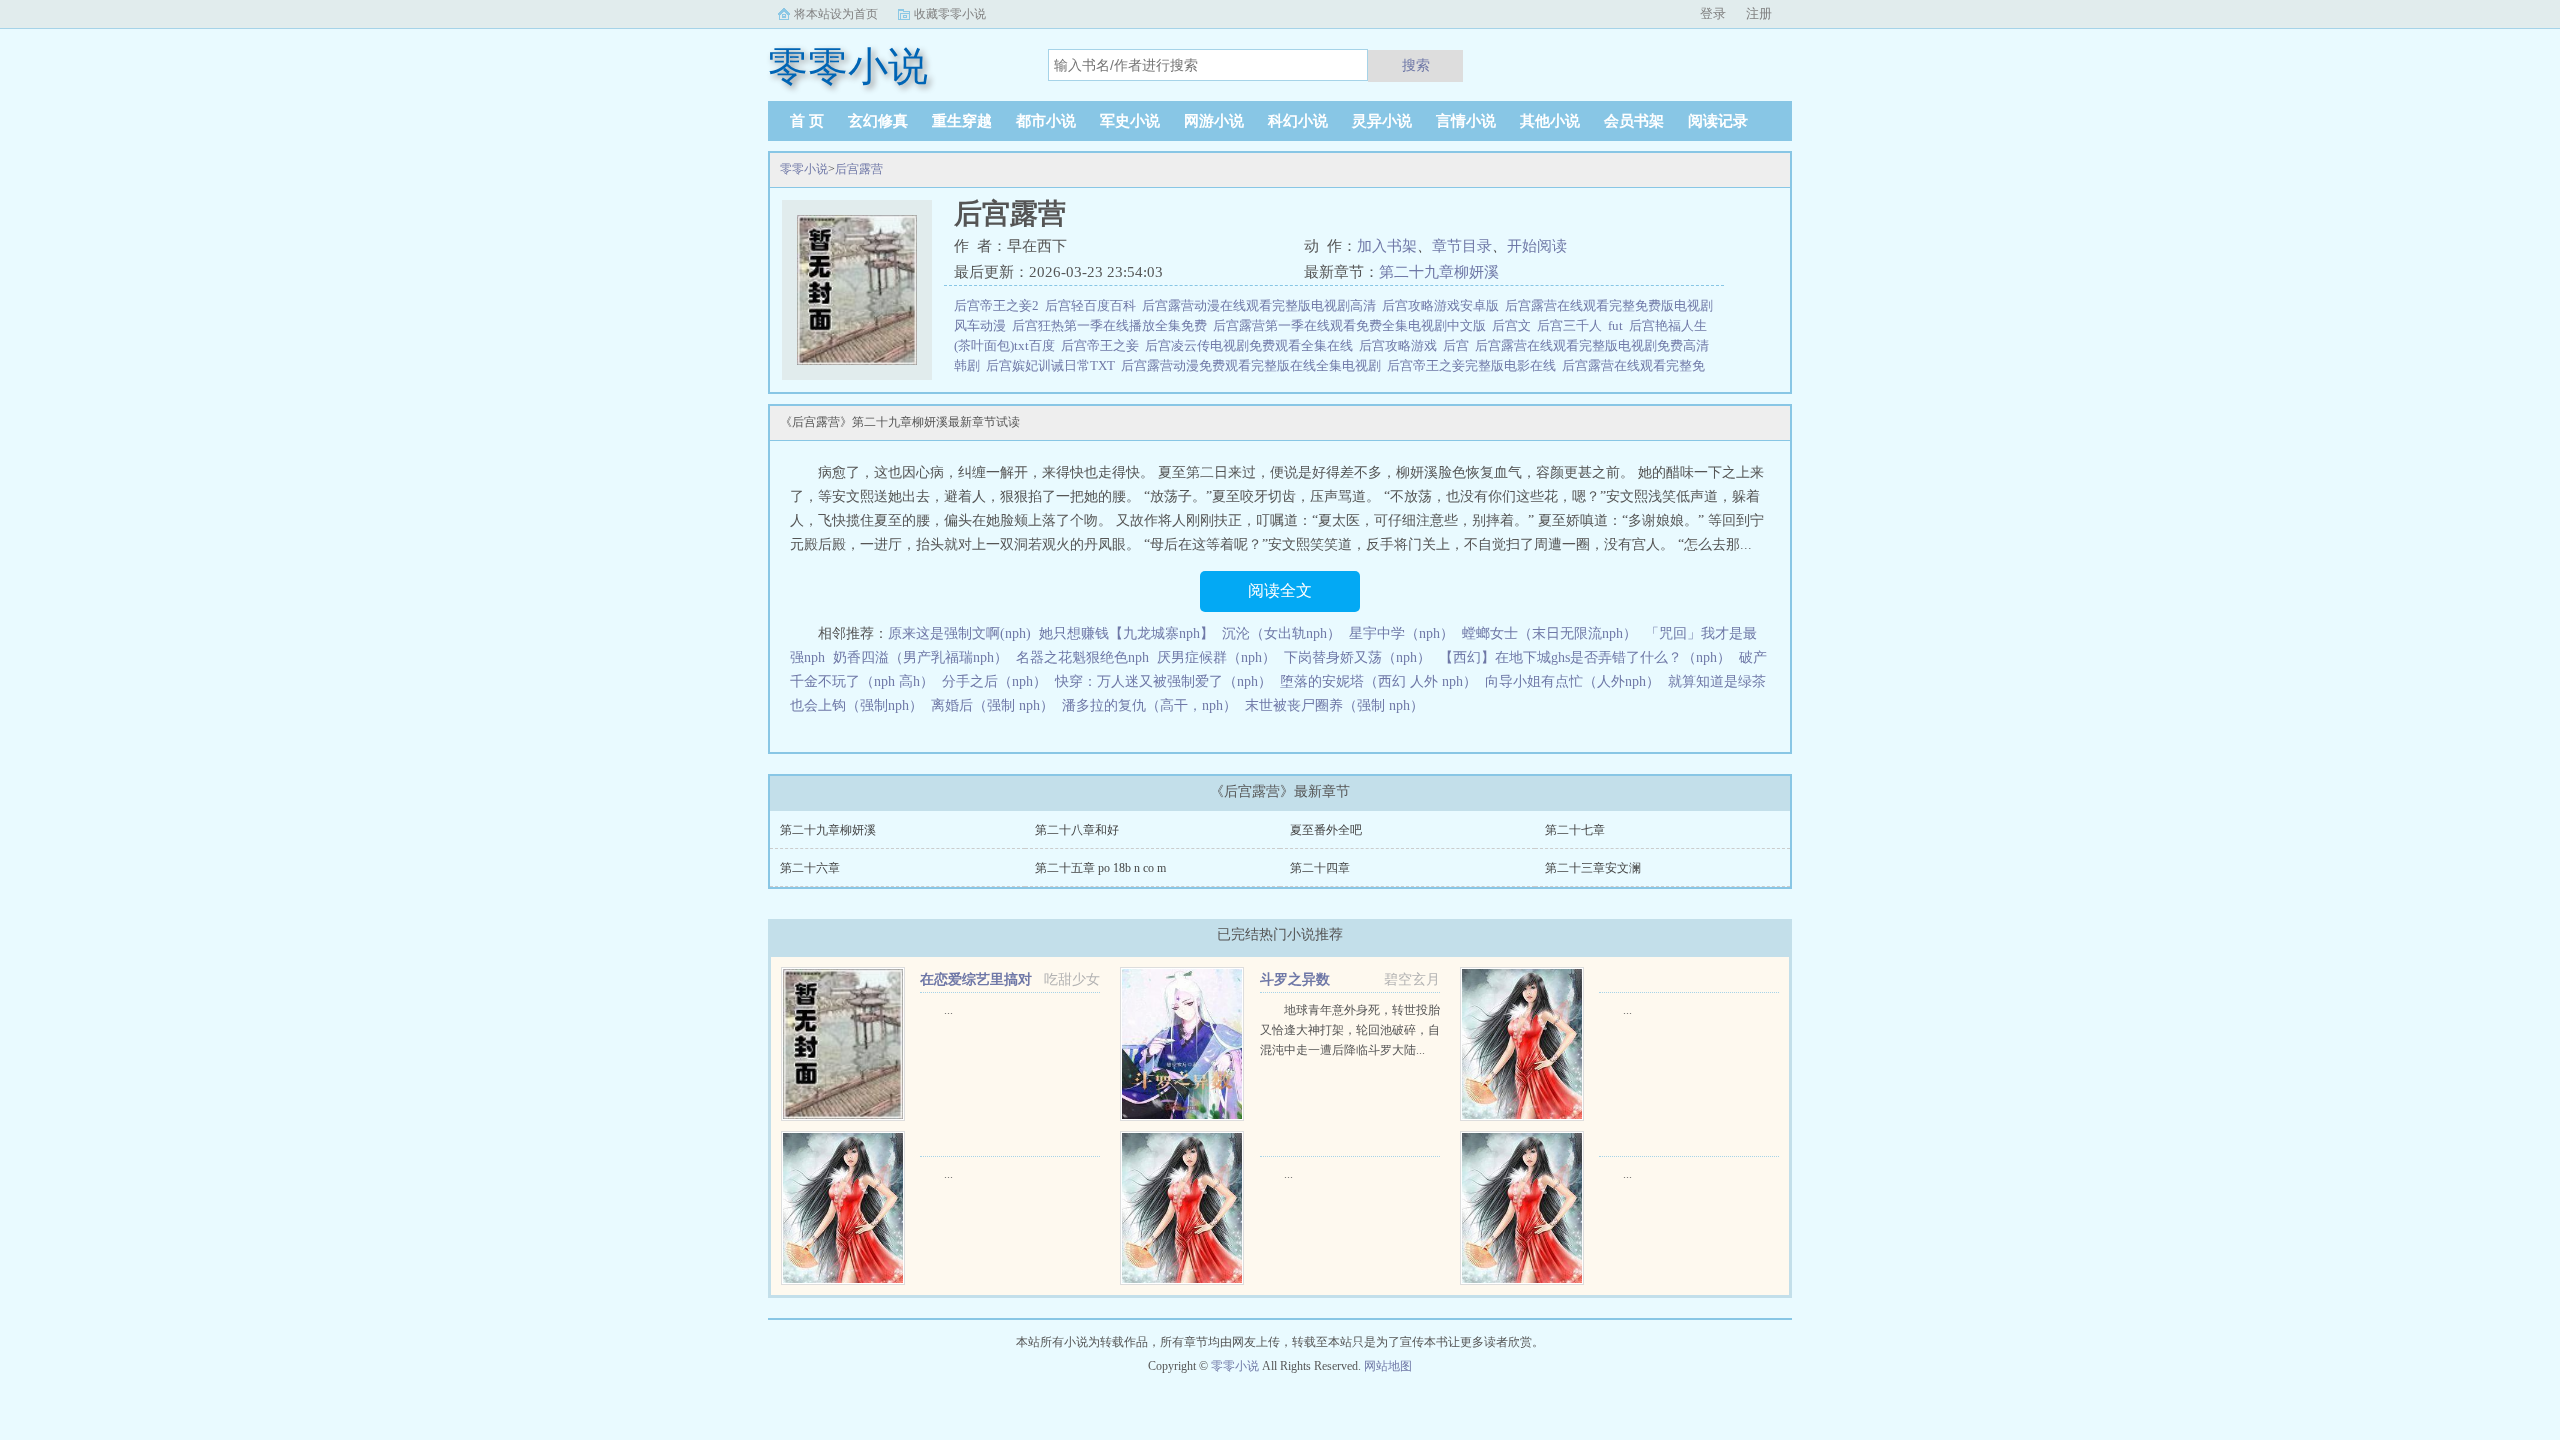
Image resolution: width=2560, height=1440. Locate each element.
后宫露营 (859, 169)
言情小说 (1466, 121)
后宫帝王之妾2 (999, 305)
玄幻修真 (878, 121)
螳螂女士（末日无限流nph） (1549, 633)
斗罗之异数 (1295, 979)
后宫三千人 (1572, 325)
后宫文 (1514, 325)
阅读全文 (1280, 590)
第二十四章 (1320, 868)
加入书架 (1387, 246)
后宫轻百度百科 (1093, 305)
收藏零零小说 (950, 14)
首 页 (807, 121)
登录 (1713, 13)
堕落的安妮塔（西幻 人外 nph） (1378, 681)
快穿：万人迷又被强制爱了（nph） (1163, 681)
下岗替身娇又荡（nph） (1357, 657)
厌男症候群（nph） (1216, 657)
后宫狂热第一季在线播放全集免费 (1112, 325)
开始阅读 (1537, 246)
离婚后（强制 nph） (992, 705)
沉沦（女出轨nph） (1281, 633)
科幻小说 (1298, 121)
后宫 (1459, 345)
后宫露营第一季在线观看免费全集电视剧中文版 (1352, 325)
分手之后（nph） (994, 681)
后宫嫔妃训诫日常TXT (1053, 365)
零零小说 (804, 169)
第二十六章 (810, 868)
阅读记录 (1718, 121)
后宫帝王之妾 (1103, 345)
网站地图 (1388, 1366)
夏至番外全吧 (1326, 830)
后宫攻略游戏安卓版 (1443, 305)
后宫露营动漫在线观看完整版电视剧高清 (1262, 305)
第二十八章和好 (1077, 830)
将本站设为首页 (836, 14)
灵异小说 (1382, 121)
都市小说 (1046, 121)
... (948, 1010)
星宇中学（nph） (1401, 633)
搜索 (1416, 65)
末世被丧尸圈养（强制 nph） (1334, 705)
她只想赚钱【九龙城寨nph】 (1126, 633)
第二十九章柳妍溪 (1439, 272)
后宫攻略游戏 (1401, 345)
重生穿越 (962, 121)
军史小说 (1130, 121)
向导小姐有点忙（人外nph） (1572, 681)
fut (1618, 325)
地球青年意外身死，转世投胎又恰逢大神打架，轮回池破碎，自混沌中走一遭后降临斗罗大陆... (1350, 1030)
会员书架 (1634, 121)
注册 (1759, 13)
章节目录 (1462, 246)
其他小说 (1550, 121)
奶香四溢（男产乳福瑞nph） (920, 657)
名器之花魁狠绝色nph (1082, 657)
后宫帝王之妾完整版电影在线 (1474, 365)
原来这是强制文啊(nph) (959, 633)
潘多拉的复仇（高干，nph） (1149, 705)
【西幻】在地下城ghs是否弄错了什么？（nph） (1585, 657)
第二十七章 (1575, 830)
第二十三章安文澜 (1593, 868)
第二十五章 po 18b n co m (1100, 868)
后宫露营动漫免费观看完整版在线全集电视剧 (1254, 365)
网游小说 (1214, 121)
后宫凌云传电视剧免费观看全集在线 (1252, 345)
